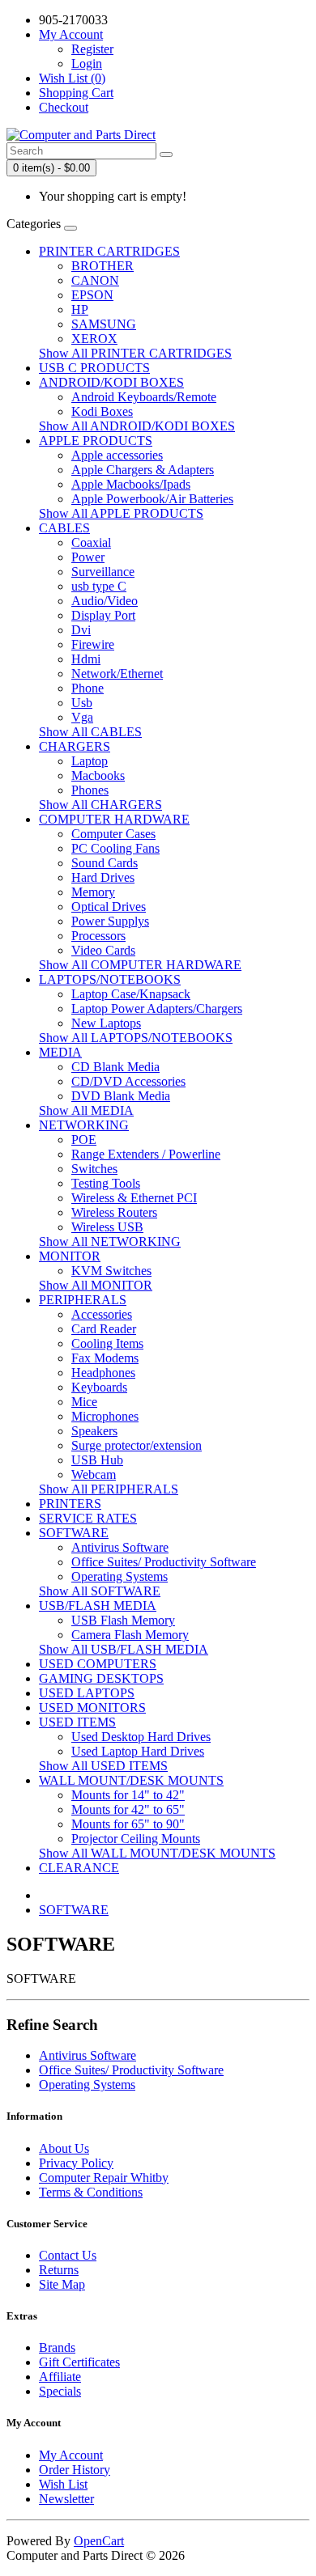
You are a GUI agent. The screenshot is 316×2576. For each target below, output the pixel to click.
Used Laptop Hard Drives (138, 1751)
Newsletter (66, 2499)
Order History (75, 2470)
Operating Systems (120, 1576)
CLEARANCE (79, 1868)
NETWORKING (84, 1125)
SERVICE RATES (88, 1518)
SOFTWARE (74, 1533)
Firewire (93, 644)
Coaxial (91, 542)
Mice (84, 1402)
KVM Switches (111, 1271)
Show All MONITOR (96, 1285)
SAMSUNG (104, 324)
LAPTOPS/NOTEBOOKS (110, 979)
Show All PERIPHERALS (109, 1489)
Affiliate (60, 2377)
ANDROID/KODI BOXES (111, 382)
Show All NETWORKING (110, 1241)
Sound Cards (105, 863)
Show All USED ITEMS (103, 1766)
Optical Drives (109, 907)
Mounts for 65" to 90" (128, 1824)
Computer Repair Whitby (104, 2178)
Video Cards (103, 950)
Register (92, 49)
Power (88, 557)
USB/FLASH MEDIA (98, 1606)
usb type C (99, 586)
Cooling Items (107, 1343)
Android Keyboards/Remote (144, 397)
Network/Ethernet (117, 674)
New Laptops (106, 1023)
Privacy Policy (76, 2163)
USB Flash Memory (123, 1620)
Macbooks (98, 775)
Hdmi (86, 659)
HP (80, 309)
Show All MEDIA (86, 1110)
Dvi (81, 630)
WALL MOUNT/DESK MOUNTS (131, 1780)
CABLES (64, 528)
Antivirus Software (120, 1547)
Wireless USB (107, 1227)
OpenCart (99, 2541)
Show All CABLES (90, 732)
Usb (82, 703)
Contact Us (68, 2255)
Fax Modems (105, 1358)
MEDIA (60, 1052)
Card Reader (104, 1329)
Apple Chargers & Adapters (143, 470)
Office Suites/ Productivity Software (164, 1562)
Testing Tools (106, 1183)
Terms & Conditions (91, 2192)
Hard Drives (103, 877)
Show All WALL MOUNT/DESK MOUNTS (157, 1853)
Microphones (105, 1416)
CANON (95, 280)
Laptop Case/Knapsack (131, 994)
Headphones (103, 1373)
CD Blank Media (115, 1067)
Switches (94, 1169)
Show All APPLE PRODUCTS (121, 513)
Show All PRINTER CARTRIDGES (135, 353)
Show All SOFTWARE (100, 1591)
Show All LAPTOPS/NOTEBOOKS (136, 1038)
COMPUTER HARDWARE (114, 819)
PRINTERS (70, 1504)
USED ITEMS (77, 1722)
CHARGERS (75, 746)
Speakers (94, 1431)
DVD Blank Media (121, 1096)
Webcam (94, 1474)
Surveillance (103, 572)
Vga (82, 717)
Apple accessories (117, 455)
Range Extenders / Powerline (146, 1154)
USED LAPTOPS (87, 1693)
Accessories (102, 1314)
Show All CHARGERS (100, 805)
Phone (88, 688)
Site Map (62, 2284)
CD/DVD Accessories (128, 1081)
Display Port (103, 615)
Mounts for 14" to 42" (128, 1795)
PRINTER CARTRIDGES (109, 251)
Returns (59, 2270)
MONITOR (70, 1256)
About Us (64, 2148)
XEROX (94, 339)
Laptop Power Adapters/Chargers (157, 1008)
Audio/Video (105, 601)
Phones (90, 790)
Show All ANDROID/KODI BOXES (137, 426)
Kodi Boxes (102, 411)
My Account (71, 2455)
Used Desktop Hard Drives (141, 1737)
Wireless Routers (114, 1212)
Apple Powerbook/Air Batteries (152, 499)
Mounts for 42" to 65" (128, 1809)
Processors (98, 936)
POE (84, 1140)
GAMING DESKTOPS (101, 1678)
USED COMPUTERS (98, 1664)
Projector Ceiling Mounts (136, 1839)
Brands (57, 2347)
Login (87, 64)
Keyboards (99, 1387)
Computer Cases (113, 834)
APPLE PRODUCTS (96, 441)
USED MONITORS (92, 1707)
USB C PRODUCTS (94, 368)
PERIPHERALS (83, 1300)
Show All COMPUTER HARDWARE (140, 965)
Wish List (63, 2484)
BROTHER (102, 266)
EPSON (92, 295)
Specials (60, 2391)
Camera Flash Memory (130, 1635)
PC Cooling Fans (115, 848)
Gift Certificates (79, 2362)
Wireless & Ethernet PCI (134, 1198)
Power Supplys (110, 921)
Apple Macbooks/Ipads (131, 484)
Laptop (90, 761)
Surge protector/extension (137, 1445)
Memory (93, 892)
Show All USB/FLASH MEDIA (124, 1649)
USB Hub (97, 1460)
